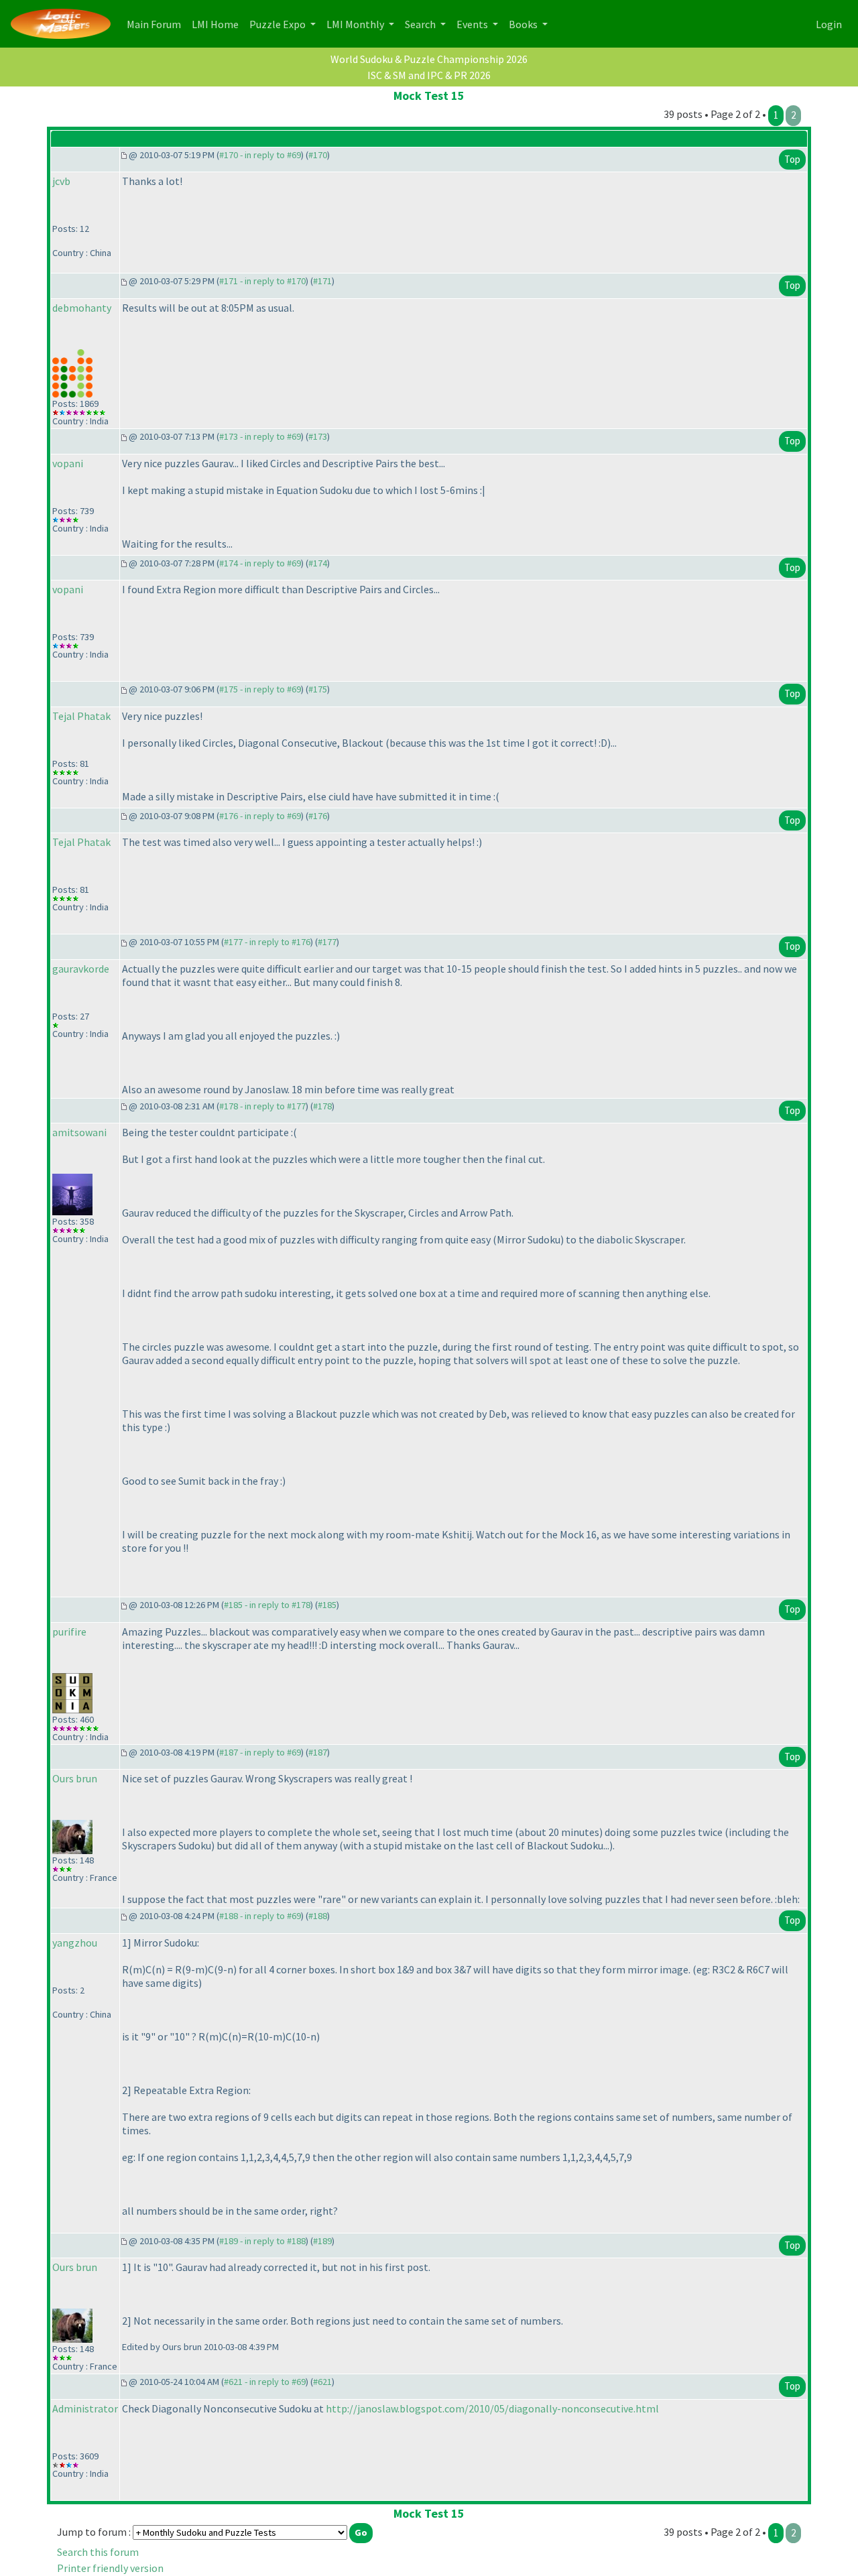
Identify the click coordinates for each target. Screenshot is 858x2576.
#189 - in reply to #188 (262, 2241)
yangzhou (75, 1943)
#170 (318, 155)
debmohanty (82, 308)
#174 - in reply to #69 (260, 563)
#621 (322, 2382)
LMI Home (218, 24)
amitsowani (79, 1132)
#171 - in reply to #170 (262, 281)
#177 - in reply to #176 (267, 942)
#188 (318, 1916)
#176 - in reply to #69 (260, 816)
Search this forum (98, 2552)
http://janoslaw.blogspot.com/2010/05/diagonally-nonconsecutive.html (492, 2408)
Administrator (85, 2408)
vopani (68, 463)
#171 (322, 281)
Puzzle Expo (279, 24)
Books (524, 24)
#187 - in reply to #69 (260, 1752)
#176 (318, 816)
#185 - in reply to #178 (267, 1605)
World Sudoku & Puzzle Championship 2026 (429, 59)
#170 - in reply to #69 (260, 155)
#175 (318, 689)
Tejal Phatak (81, 716)
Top (792, 159)
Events (473, 24)
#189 (322, 2241)
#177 (327, 942)
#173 (318, 436)
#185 (327, 1605)
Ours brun (75, 1778)
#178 (322, 1106)
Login (829, 24)
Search (421, 24)
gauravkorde (81, 969)
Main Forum (157, 24)
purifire (69, 1632)
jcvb (61, 181)
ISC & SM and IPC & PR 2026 (429, 75)
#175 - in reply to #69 (260, 689)
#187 (318, 1752)
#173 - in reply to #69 (260, 436)
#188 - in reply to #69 (260, 1916)
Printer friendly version (110, 2568)
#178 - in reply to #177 (262, 1106)
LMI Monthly (356, 24)
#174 (318, 563)
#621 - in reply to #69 (265, 2382)
